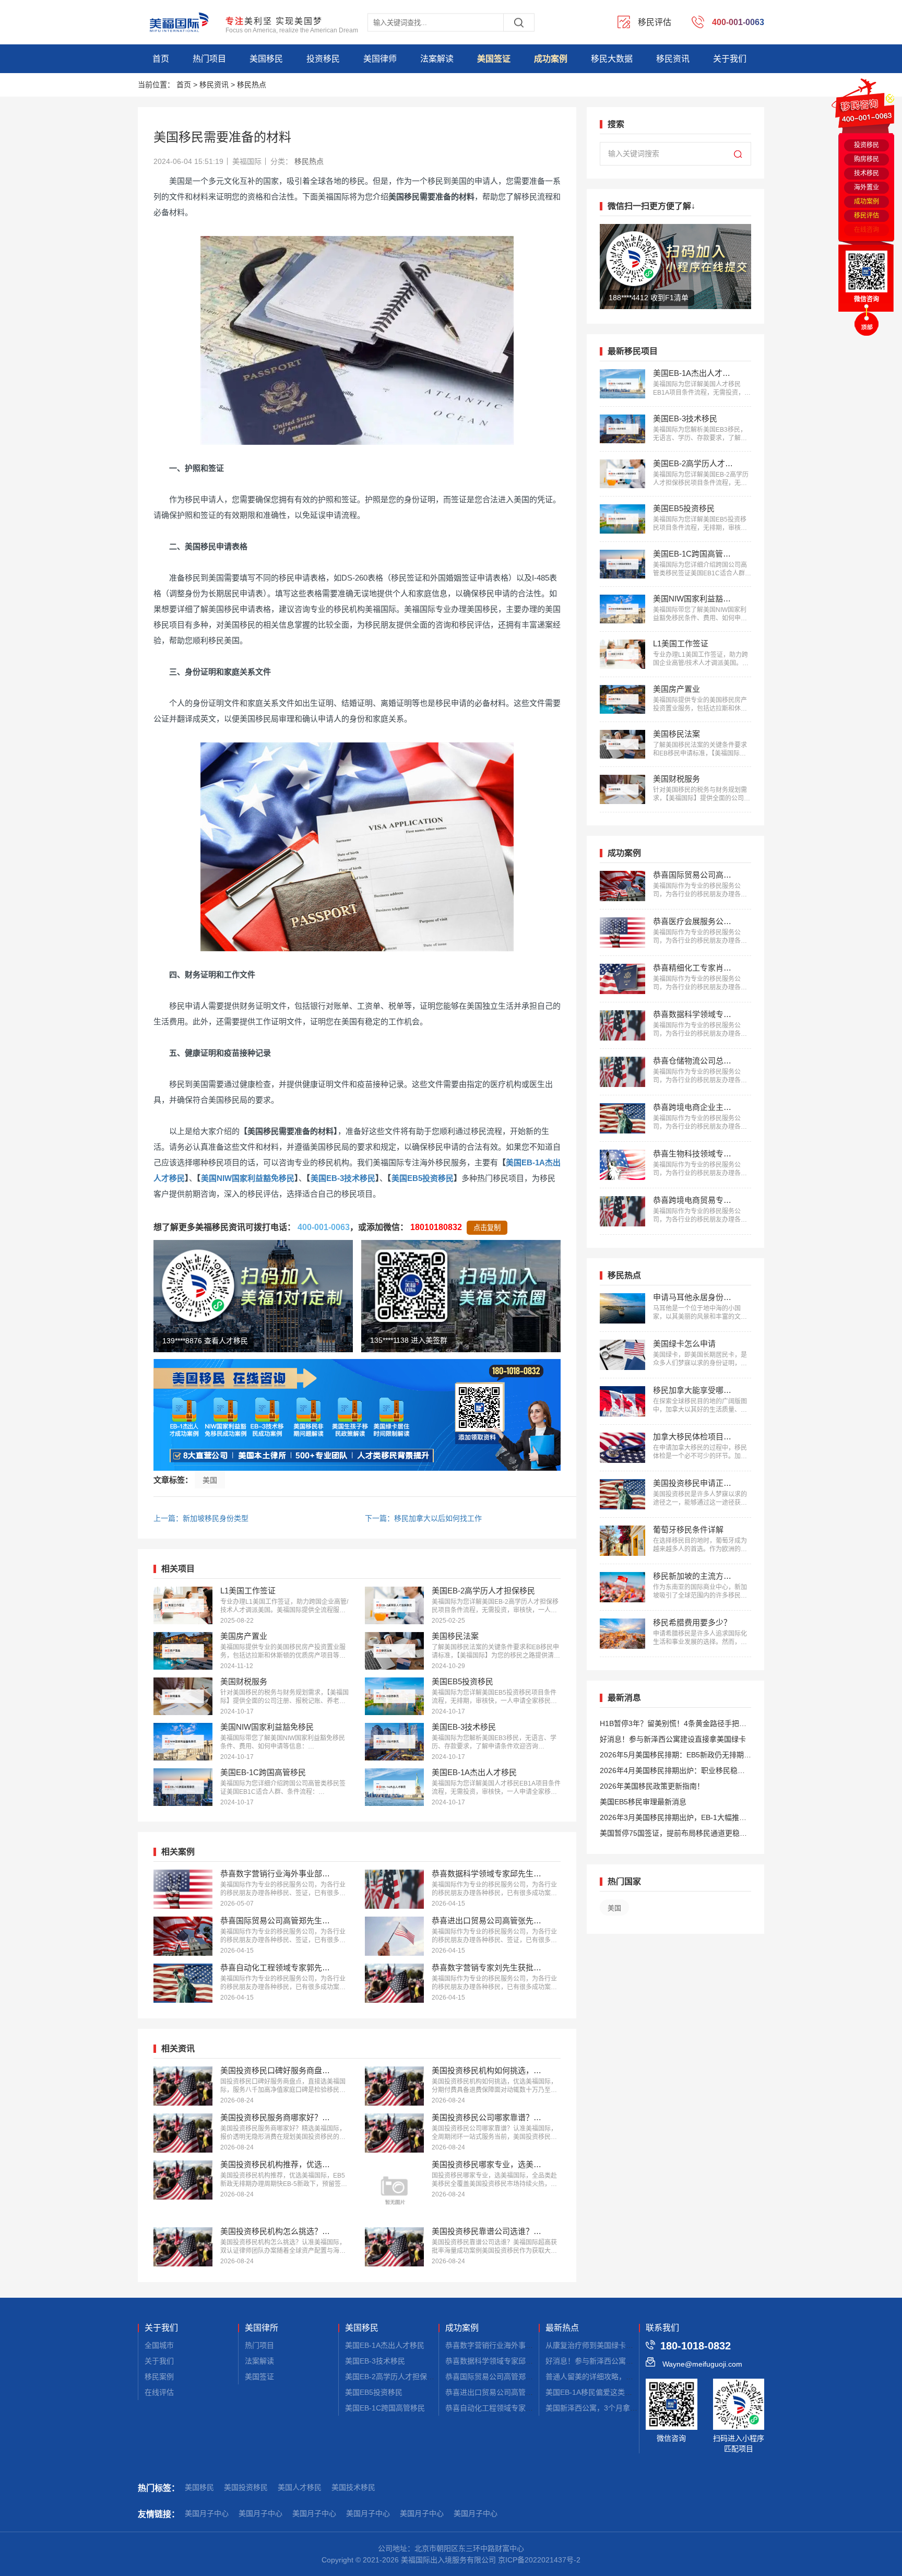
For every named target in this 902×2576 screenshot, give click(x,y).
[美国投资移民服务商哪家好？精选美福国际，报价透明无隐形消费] (183, 2133)
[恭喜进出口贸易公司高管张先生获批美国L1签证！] (394, 1936)
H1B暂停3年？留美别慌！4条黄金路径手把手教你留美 (673, 1725)
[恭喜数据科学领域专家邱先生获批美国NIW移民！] (394, 1889)
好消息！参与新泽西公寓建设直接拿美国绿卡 (673, 1739)
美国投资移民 (246, 2487)
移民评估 (867, 216)
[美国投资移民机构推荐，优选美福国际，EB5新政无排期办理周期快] (183, 2180)
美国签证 (494, 59)
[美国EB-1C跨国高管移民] (183, 1787)
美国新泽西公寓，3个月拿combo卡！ (606, 2408)
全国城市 (159, 2345)
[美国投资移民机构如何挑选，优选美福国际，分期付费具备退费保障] (394, 2086)
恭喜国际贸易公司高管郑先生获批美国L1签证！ (523, 2377)
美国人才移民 (300, 2487)
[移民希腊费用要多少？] (622, 1634)
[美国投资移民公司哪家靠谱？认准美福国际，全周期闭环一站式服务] (394, 2133)
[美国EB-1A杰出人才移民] (394, 1787)
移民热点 (252, 85)
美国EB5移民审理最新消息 (643, 1802)
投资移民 (323, 59)
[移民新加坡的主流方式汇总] (622, 1587)
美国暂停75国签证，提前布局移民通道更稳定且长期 (673, 1835)
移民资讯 (673, 59)
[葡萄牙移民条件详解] (622, 1541)
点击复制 (487, 1228)
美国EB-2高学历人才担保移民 (393, 2377)
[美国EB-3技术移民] (394, 1742)
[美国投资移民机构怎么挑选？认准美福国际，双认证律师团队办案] (183, 2247)
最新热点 (562, 2328)
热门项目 (209, 59)
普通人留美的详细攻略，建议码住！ (604, 2377)
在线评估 (159, 2392)
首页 (161, 59)
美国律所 (262, 2328)
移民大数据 (612, 59)
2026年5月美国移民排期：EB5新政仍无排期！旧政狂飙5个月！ (675, 1757)
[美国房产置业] (183, 1651)
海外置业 (867, 187)
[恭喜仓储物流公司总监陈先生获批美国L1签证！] (622, 1072)
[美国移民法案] (394, 1651)
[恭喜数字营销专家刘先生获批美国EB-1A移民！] (394, 1983)
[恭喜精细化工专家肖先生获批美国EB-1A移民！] (622, 979)
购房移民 (867, 159)
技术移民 (867, 173)
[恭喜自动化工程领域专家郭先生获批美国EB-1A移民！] (183, 1983)
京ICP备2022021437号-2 (539, 2560)
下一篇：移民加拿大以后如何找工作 (423, 1518)
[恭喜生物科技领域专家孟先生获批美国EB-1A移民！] (622, 1165)
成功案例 (551, 59)
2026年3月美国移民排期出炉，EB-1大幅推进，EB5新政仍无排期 (669, 1819)
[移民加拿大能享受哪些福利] (622, 1401)
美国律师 (380, 59)
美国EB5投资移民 (423, 1178)
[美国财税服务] (183, 1696)
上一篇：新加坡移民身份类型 (201, 1518)
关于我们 (730, 59)
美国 (210, 1480)
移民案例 (159, 2377)
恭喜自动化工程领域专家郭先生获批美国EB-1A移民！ (532, 2408)
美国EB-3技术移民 (343, 1178)
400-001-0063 (324, 1227)
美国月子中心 (207, 2513)
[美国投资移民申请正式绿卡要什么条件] (622, 1494)
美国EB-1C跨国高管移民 (385, 2408)
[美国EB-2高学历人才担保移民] (394, 1605)
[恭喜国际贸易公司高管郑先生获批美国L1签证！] (183, 1936)
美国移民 (266, 59)
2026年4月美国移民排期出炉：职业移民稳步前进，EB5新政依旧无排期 (672, 1772)
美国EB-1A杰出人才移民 (385, 2345)
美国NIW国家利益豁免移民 (248, 1178)
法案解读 (437, 59)
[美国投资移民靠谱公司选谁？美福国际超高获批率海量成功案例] (394, 2247)
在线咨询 (867, 230)
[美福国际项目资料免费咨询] (357, 1415)
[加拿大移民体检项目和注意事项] (622, 1448)
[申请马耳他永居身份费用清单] (622, 1308)
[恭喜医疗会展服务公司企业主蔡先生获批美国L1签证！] (622, 932)
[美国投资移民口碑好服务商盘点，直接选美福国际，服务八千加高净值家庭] (183, 2086)
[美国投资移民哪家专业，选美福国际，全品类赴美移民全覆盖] (394, 2190)
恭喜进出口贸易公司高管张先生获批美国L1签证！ (526, 2392)
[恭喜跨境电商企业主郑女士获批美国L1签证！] (622, 1118)
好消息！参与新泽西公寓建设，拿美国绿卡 (615, 2361)
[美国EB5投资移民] (394, 1696)
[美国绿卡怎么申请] (622, 1355)
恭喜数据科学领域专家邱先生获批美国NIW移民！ (525, 2361)
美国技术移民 (353, 2487)
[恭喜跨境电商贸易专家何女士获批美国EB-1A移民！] (622, 1211)
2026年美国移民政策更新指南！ (652, 1786)
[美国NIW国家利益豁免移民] (183, 1742)
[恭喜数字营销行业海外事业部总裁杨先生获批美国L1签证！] (183, 1889)
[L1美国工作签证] (183, 1605)
